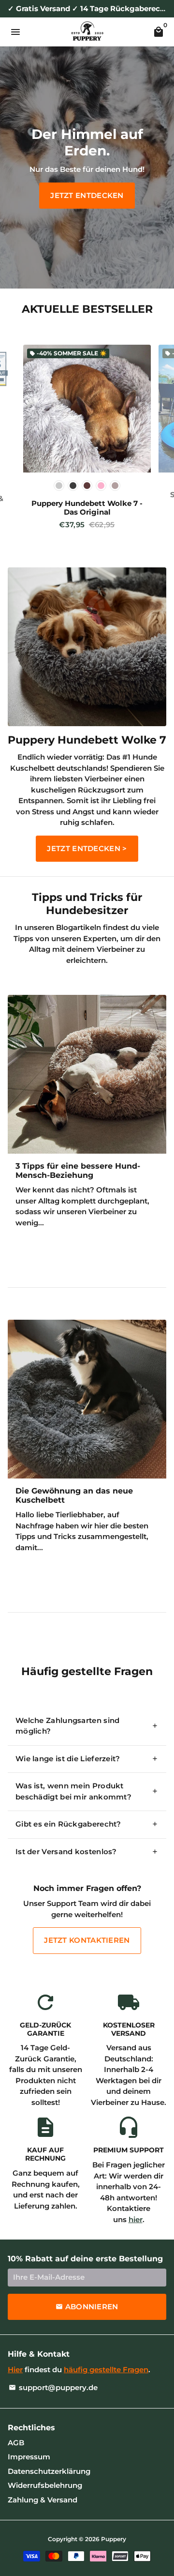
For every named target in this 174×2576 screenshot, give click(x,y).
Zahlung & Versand (43, 2500)
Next (158, 442)
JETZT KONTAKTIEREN (87, 1940)
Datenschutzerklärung (49, 2471)
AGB (16, 2443)
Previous (16, 442)
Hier (15, 2370)
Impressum (29, 2457)
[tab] (87, 1726)
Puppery (114, 2539)
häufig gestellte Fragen (106, 2370)
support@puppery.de (53, 2387)
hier (136, 2219)
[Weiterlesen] (87, 1074)
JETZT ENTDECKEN (87, 195)
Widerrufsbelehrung (45, 2485)
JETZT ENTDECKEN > (87, 848)
